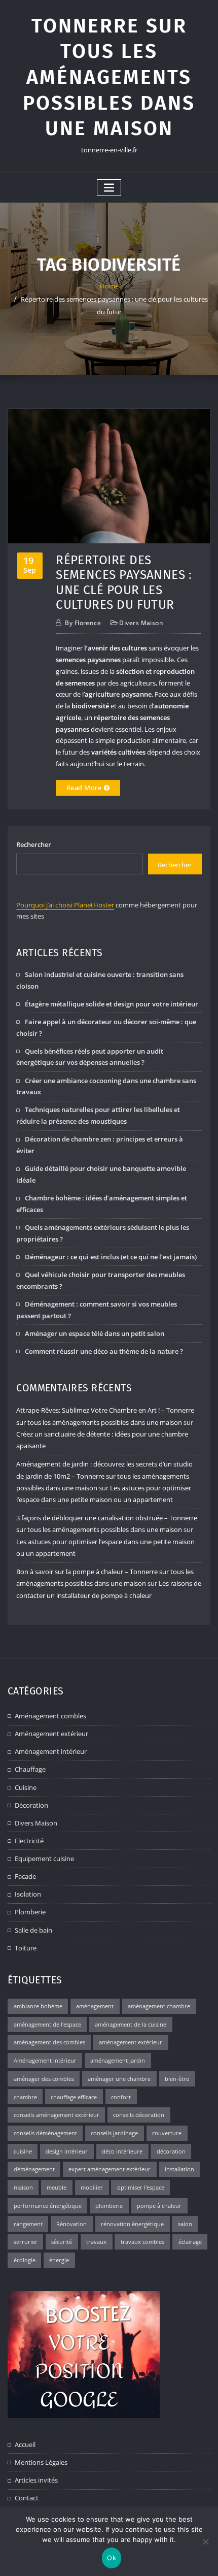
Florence (83, 623)
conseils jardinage (114, 2133)
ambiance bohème (38, 2006)
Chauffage (30, 1769)
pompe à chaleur (159, 2206)
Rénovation (71, 2224)
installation (179, 2169)
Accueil (25, 2444)
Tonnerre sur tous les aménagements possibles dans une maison (109, 77)
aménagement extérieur (131, 2042)
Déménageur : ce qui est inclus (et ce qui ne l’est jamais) (111, 1257)
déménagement (34, 2169)
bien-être (177, 2079)
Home (109, 286)
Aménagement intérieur (51, 1751)
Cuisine (26, 1787)
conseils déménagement (45, 2133)
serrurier (26, 2242)
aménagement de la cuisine (131, 2024)
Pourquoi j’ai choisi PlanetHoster (65, 905)
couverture (167, 2133)
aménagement (95, 2006)
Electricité (29, 1841)
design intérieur (67, 2151)
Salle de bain (33, 1930)
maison (23, 2187)
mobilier (92, 2187)
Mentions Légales (41, 2462)
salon (185, 2224)
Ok (112, 2558)
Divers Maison (141, 623)
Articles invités (36, 2480)
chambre (25, 2097)
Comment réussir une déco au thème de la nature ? (104, 1351)
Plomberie (30, 1912)
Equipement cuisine (44, 1858)
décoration (171, 2151)
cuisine (23, 2151)
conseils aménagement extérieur (57, 2115)
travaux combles (142, 2242)
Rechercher (34, 844)
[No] (205, 2541)
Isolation (28, 1894)
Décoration (31, 1805)
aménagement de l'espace (47, 2024)
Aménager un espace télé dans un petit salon (95, 1333)
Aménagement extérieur (51, 1734)
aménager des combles (44, 2079)
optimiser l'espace (141, 2187)
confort (121, 2097)
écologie (25, 2260)
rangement (28, 2224)
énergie (59, 2260)
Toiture (26, 1948)
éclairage (190, 2242)
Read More (84, 788)
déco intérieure (122, 2151)
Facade (25, 1876)
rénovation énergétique (132, 2224)
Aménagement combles (50, 1716)
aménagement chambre (159, 2006)
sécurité (62, 2242)
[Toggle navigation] (109, 188)
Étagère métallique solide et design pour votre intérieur (112, 1004)
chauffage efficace (74, 2097)
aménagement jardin (118, 2060)
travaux (96, 2242)
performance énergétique (48, 2206)
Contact (27, 2498)
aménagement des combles (49, 2042)
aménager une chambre (119, 2079)
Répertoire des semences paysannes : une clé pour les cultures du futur (124, 582)
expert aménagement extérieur (110, 2169)
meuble (57, 2187)
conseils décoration (139, 2115)
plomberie (109, 2206)
